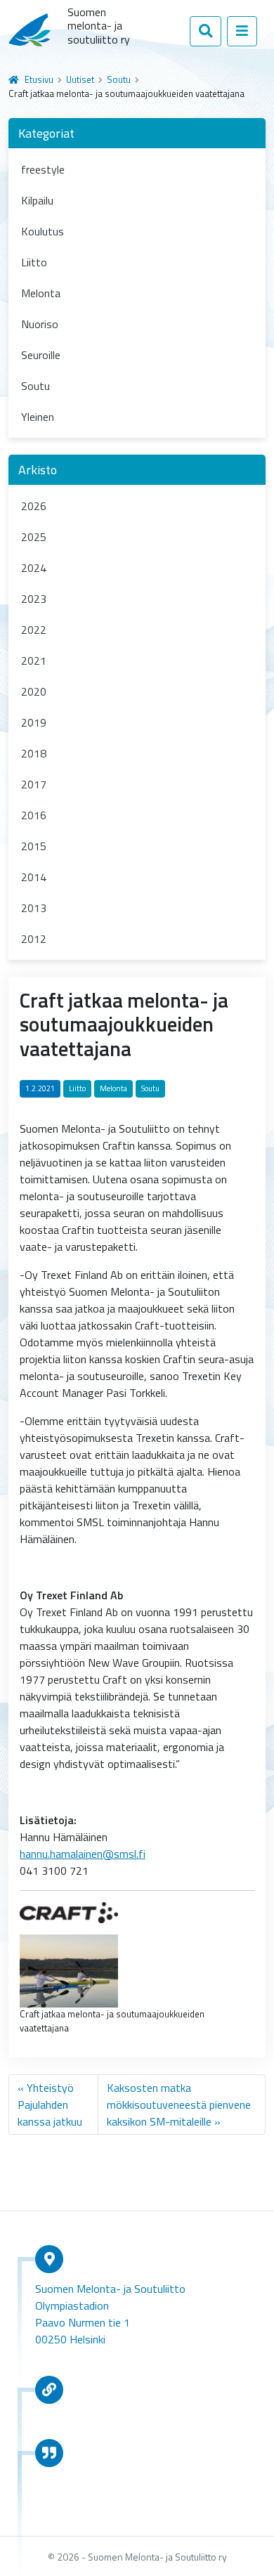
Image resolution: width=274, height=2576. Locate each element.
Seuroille (41, 355)
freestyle (43, 169)
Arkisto (38, 470)
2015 (34, 846)
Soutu (119, 79)
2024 (34, 568)
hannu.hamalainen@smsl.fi (83, 1854)
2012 (34, 939)
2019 (34, 722)
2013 (34, 908)
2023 (34, 599)
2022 (34, 630)
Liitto (34, 262)
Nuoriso (40, 324)
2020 (34, 691)
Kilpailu (37, 200)
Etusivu (39, 79)
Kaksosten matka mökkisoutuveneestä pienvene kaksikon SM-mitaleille (179, 2105)
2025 (34, 537)
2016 (34, 815)
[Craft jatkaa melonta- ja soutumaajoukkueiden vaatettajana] (69, 1970)
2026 (34, 506)
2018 (34, 753)
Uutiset (80, 79)
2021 (34, 661)
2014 (34, 877)
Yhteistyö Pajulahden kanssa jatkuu (50, 2105)
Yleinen (38, 417)
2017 (34, 784)
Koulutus (43, 231)
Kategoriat (46, 133)
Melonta (41, 293)
